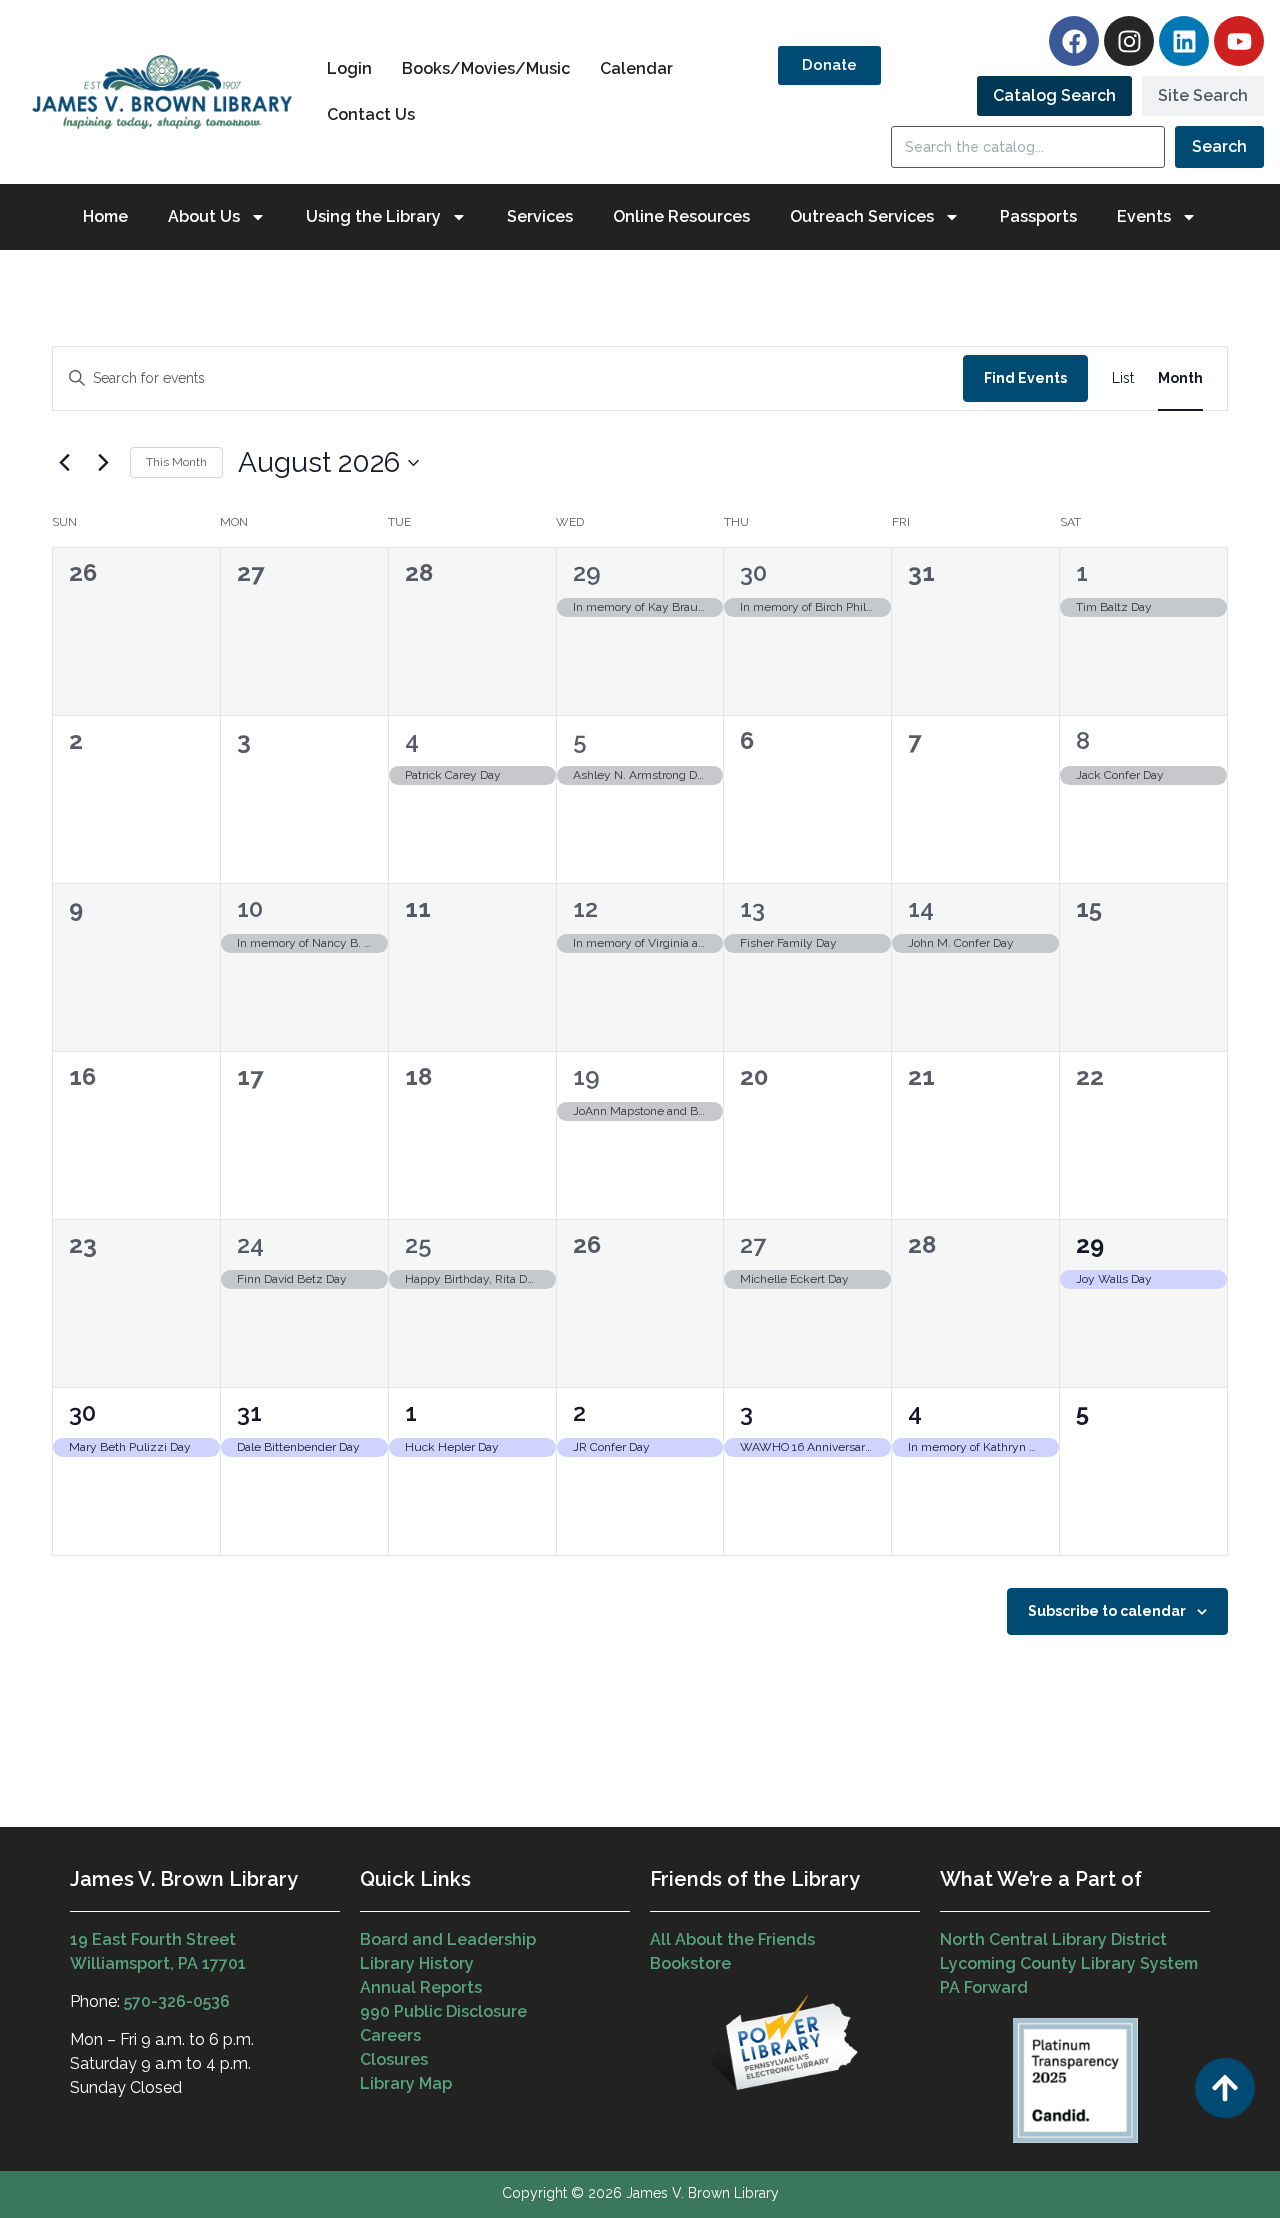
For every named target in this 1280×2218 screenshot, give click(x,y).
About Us (204, 216)
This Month (176, 462)
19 (586, 1076)
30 (753, 572)
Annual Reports (421, 1987)
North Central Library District (1053, 1939)
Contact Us (371, 114)
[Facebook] (1074, 41)
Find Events (1025, 378)
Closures (394, 2059)
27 (753, 1244)
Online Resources (681, 216)
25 (418, 1244)
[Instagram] (1129, 41)
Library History (417, 1963)
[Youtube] (1239, 41)
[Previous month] (64, 463)
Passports (1038, 216)
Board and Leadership (448, 1939)
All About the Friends (732, 1939)
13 (752, 908)
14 (921, 908)
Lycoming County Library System (1069, 1963)
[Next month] (103, 463)
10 (250, 908)
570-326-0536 (177, 2001)
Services (540, 216)
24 (250, 1244)
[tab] (1054, 96)
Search (1219, 146)
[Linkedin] (1184, 41)
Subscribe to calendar (1107, 1611)
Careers (390, 2035)
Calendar (636, 68)
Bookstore (690, 1963)
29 (587, 572)
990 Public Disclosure (443, 2011)
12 (585, 908)
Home (105, 216)
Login (349, 68)
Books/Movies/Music (486, 68)
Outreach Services (862, 216)
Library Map (406, 2083)
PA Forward (984, 1987)
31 (249, 1412)
